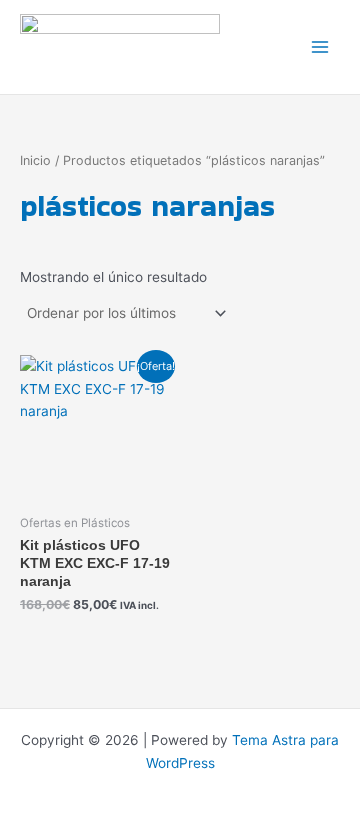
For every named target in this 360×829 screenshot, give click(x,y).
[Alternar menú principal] (320, 47)
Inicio (35, 160)
